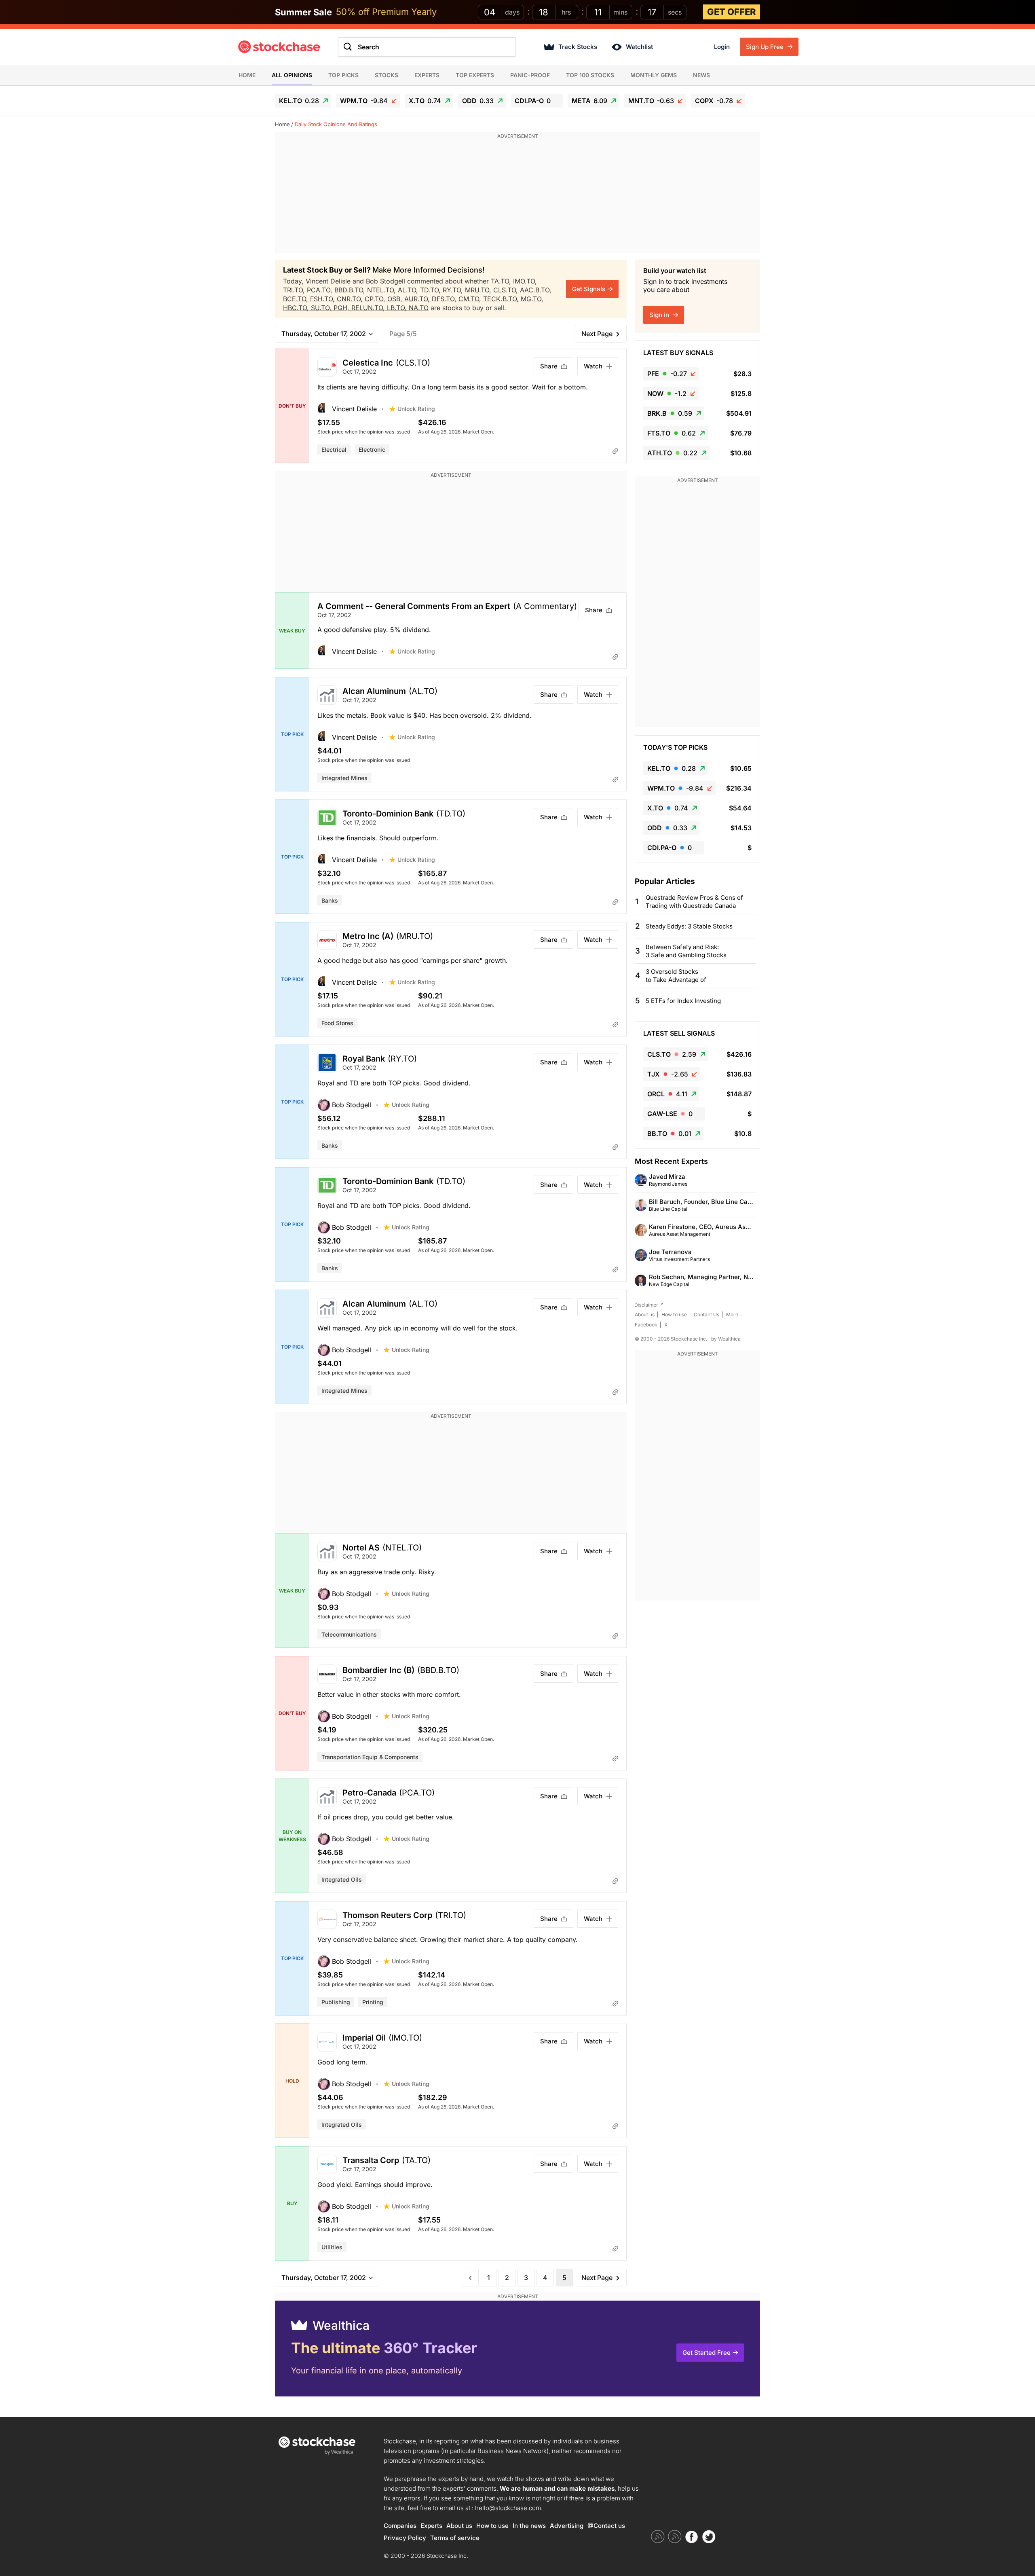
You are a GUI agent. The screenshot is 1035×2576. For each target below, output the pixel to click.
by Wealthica (726, 1339)
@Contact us (606, 2526)
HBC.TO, (297, 308)
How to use (674, 1314)
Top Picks (343, 75)
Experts (427, 75)
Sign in (660, 315)
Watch (593, 366)
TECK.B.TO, (502, 299)
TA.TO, (502, 281)
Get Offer (732, 12)
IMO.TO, (525, 281)
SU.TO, (322, 308)
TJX (668, 1074)
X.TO (425, 101)
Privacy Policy (405, 2538)
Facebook (646, 1325)
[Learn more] (615, 451)
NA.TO (419, 308)
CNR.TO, (351, 299)
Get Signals (589, 289)
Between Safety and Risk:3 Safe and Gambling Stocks (686, 951)
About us (645, 1314)
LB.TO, (398, 308)
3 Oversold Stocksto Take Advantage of (676, 976)
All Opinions (292, 75)
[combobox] (427, 47)
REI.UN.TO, (369, 308)
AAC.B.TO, (536, 290)
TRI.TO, (295, 290)
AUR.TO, (418, 299)
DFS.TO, (445, 299)
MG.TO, (532, 299)
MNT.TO (651, 101)
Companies (400, 2526)
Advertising (567, 2526)
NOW (667, 393)
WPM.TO (364, 101)
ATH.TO (672, 453)
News (701, 75)
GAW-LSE (670, 1114)
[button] (353, 409)
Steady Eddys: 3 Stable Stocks (689, 926)
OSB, (396, 299)
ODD (478, 101)
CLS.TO (672, 1054)
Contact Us (707, 1314)
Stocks (387, 75)
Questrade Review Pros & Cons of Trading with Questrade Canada (694, 902)
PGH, (342, 308)
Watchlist (639, 47)
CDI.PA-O (533, 101)
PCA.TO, (321, 290)
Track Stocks (578, 47)
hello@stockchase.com (508, 2508)
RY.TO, (454, 290)
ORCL (667, 1094)
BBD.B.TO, (351, 290)
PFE (667, 374)
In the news (529, 2526)
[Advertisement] (517, 197)
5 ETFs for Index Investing (683, 1001)
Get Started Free (707, 2353)
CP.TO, (376, 299)
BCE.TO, (297, 299)
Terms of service (455, 2538)
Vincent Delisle (328, 281)
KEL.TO (299, 101)
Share (549, 366)
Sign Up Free (766, 47)
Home (247, 75)
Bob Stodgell (385, 281)
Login (722, 47)
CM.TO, (471, 299)
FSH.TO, (323, 299)
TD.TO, (431, 290)
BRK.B (670, 413)
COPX (714, 101)
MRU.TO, (479, 290)
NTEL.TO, (382, 290)
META (589, 101)
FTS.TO (672, 433)
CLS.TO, (507, 290)
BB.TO (669, 1134)
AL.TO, (409, 290)
